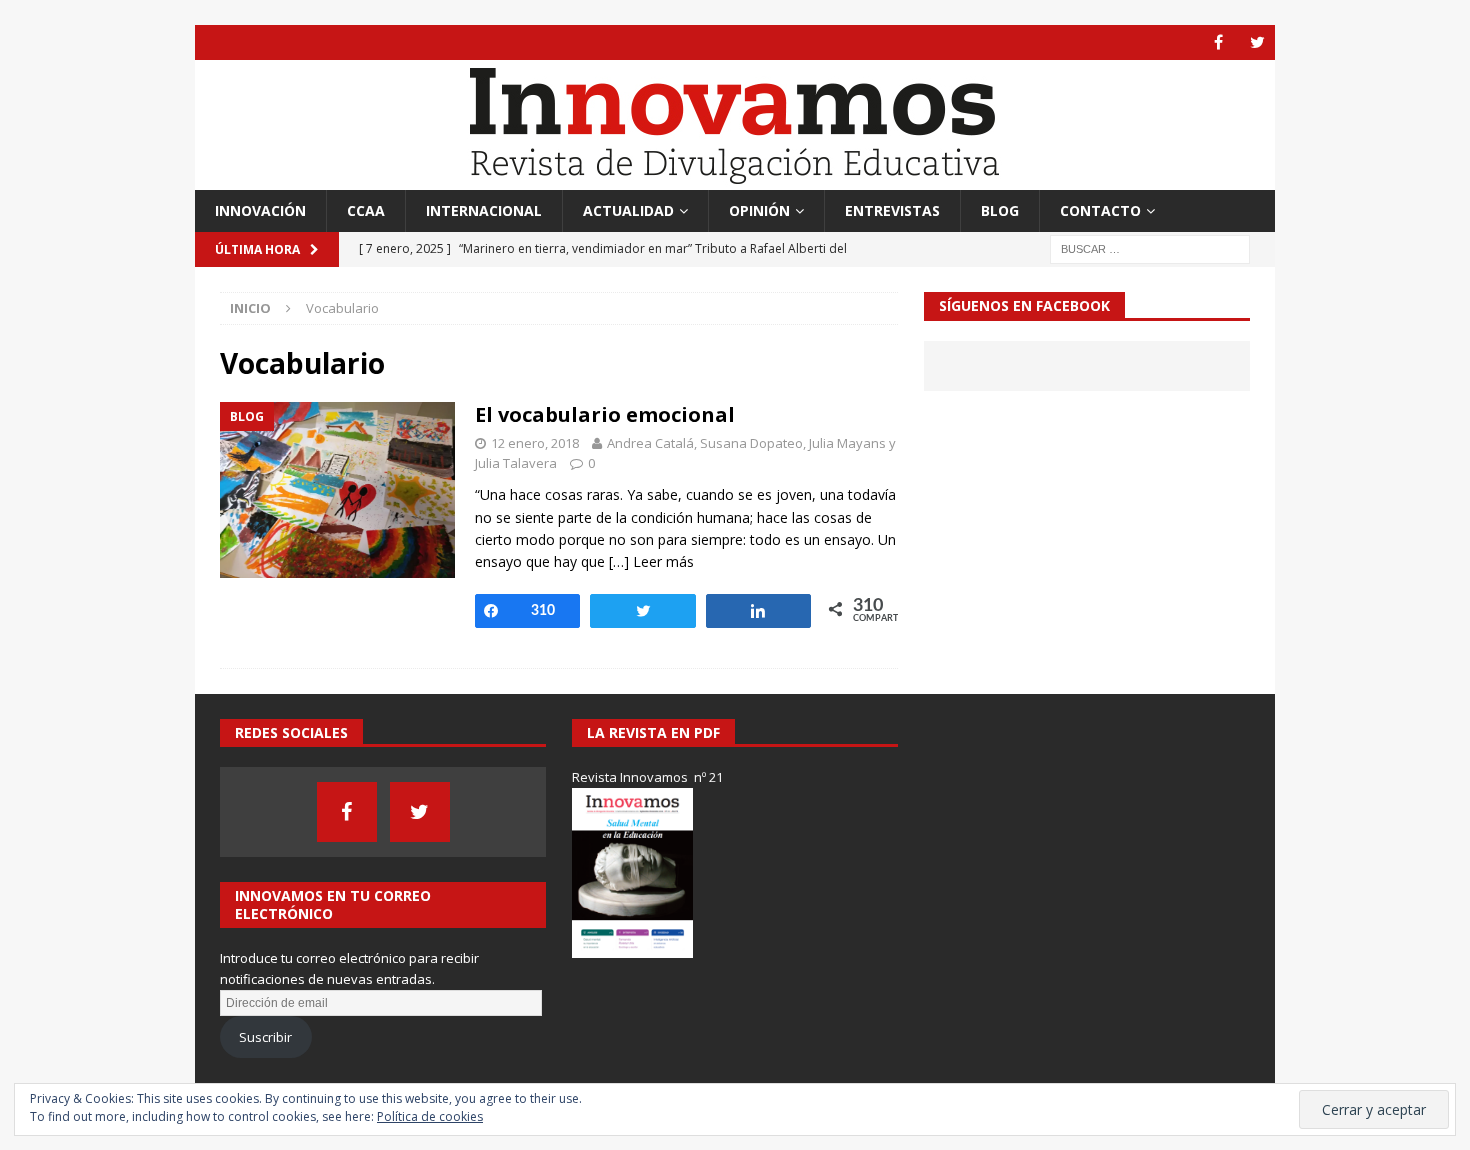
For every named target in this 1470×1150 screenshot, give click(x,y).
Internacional (484, 210)
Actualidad (628, 210)
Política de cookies (430, 1116)
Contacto (1100, 210)
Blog (1000, 210)
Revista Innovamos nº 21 (647, 777)
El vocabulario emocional (605, 414)
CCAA (366, 210)
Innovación (260, 210)
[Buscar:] (1150, 248)
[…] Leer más (651, 561)
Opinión (759, 210)
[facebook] (1218, 42)
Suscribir (265, 1037)
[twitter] (1257, 42)
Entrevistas (892, 210)
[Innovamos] (735, 178)
